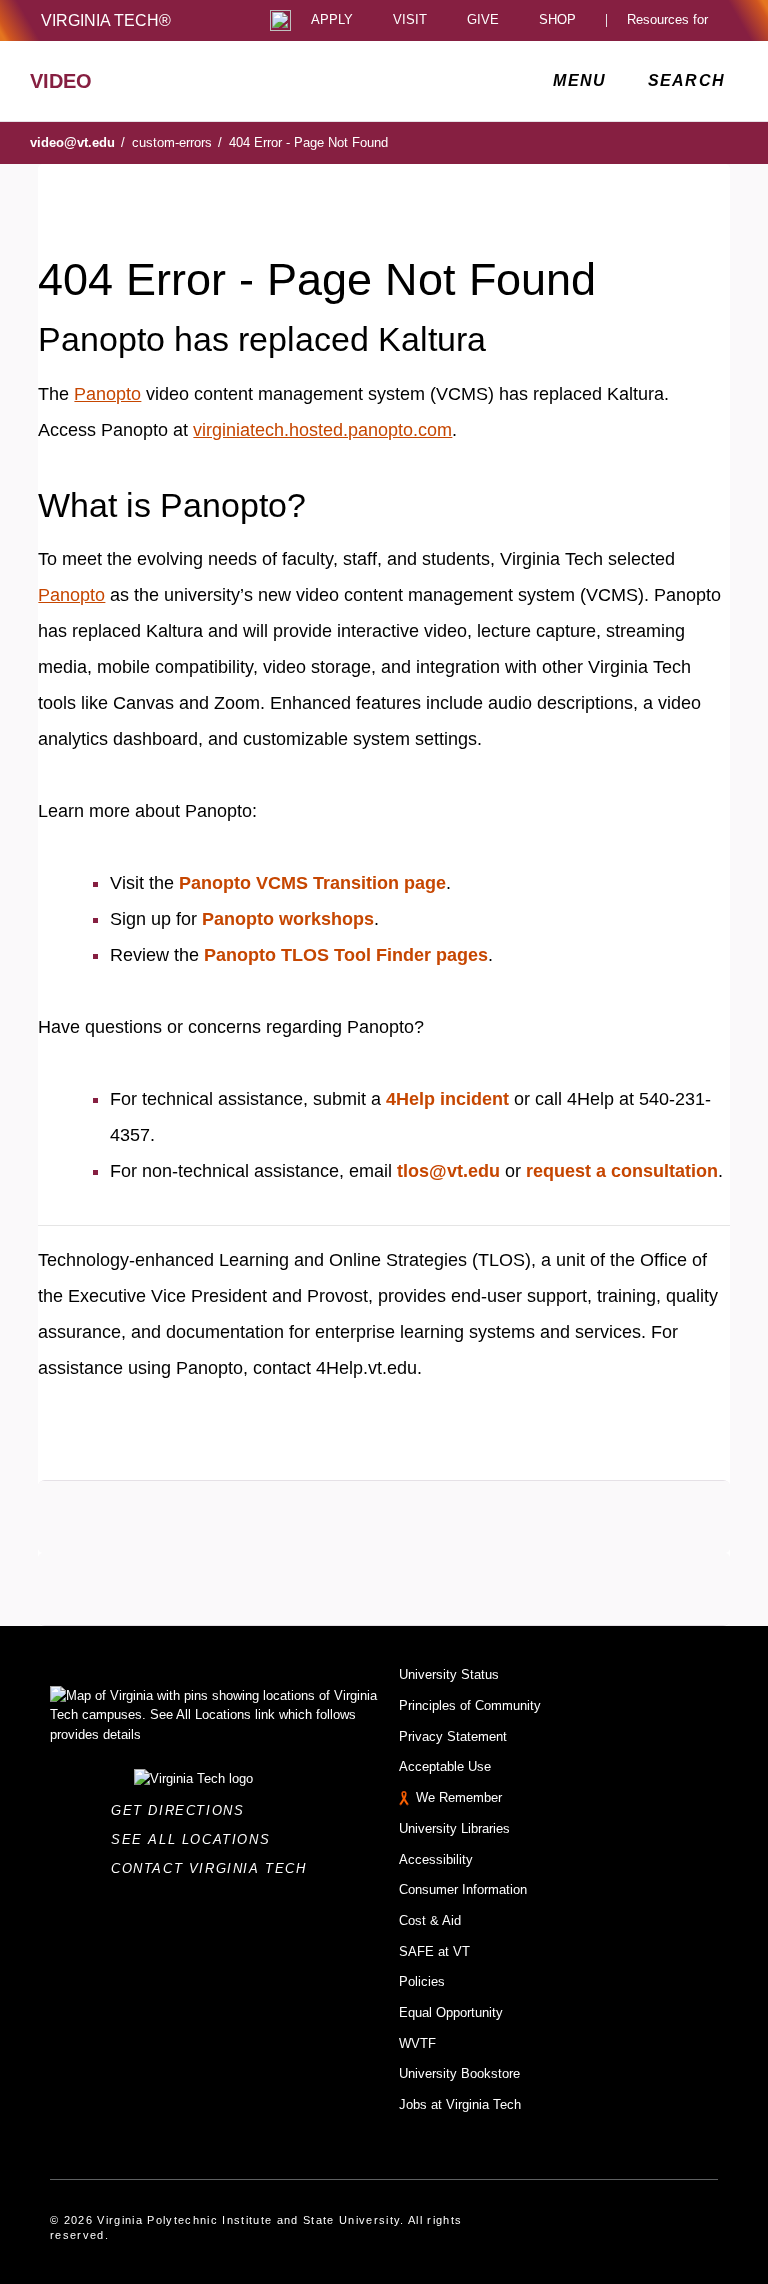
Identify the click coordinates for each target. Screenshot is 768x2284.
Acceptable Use (445, 1766)
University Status (449, 1674)
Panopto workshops (288, 919)
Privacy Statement (453, 1736)
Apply (332, 20)
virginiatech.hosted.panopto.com (322, 430)
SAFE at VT (434, 1951)
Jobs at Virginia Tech (460, 2104)
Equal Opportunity (451, 2012)
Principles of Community (470, 1705)
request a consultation (622, 1171)
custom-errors (177, 142)
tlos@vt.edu (448, 1171)
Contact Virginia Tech (214, 1868)
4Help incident (447, 1099)
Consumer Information (463, 1889)
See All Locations (196, 1839)
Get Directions (183, 1810)
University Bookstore (459, 2073)
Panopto (107, 394)
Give (483, 20)
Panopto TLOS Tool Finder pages (346, 955)
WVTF (417, 2043)
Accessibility (436, 1859)
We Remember (459, 1797)
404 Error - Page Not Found (308, 142)
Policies (422, 1981)
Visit (410, 20)
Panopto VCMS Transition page (312, 883)
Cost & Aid (430, 1920)
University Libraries (454, 1828)
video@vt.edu (77, 142)
